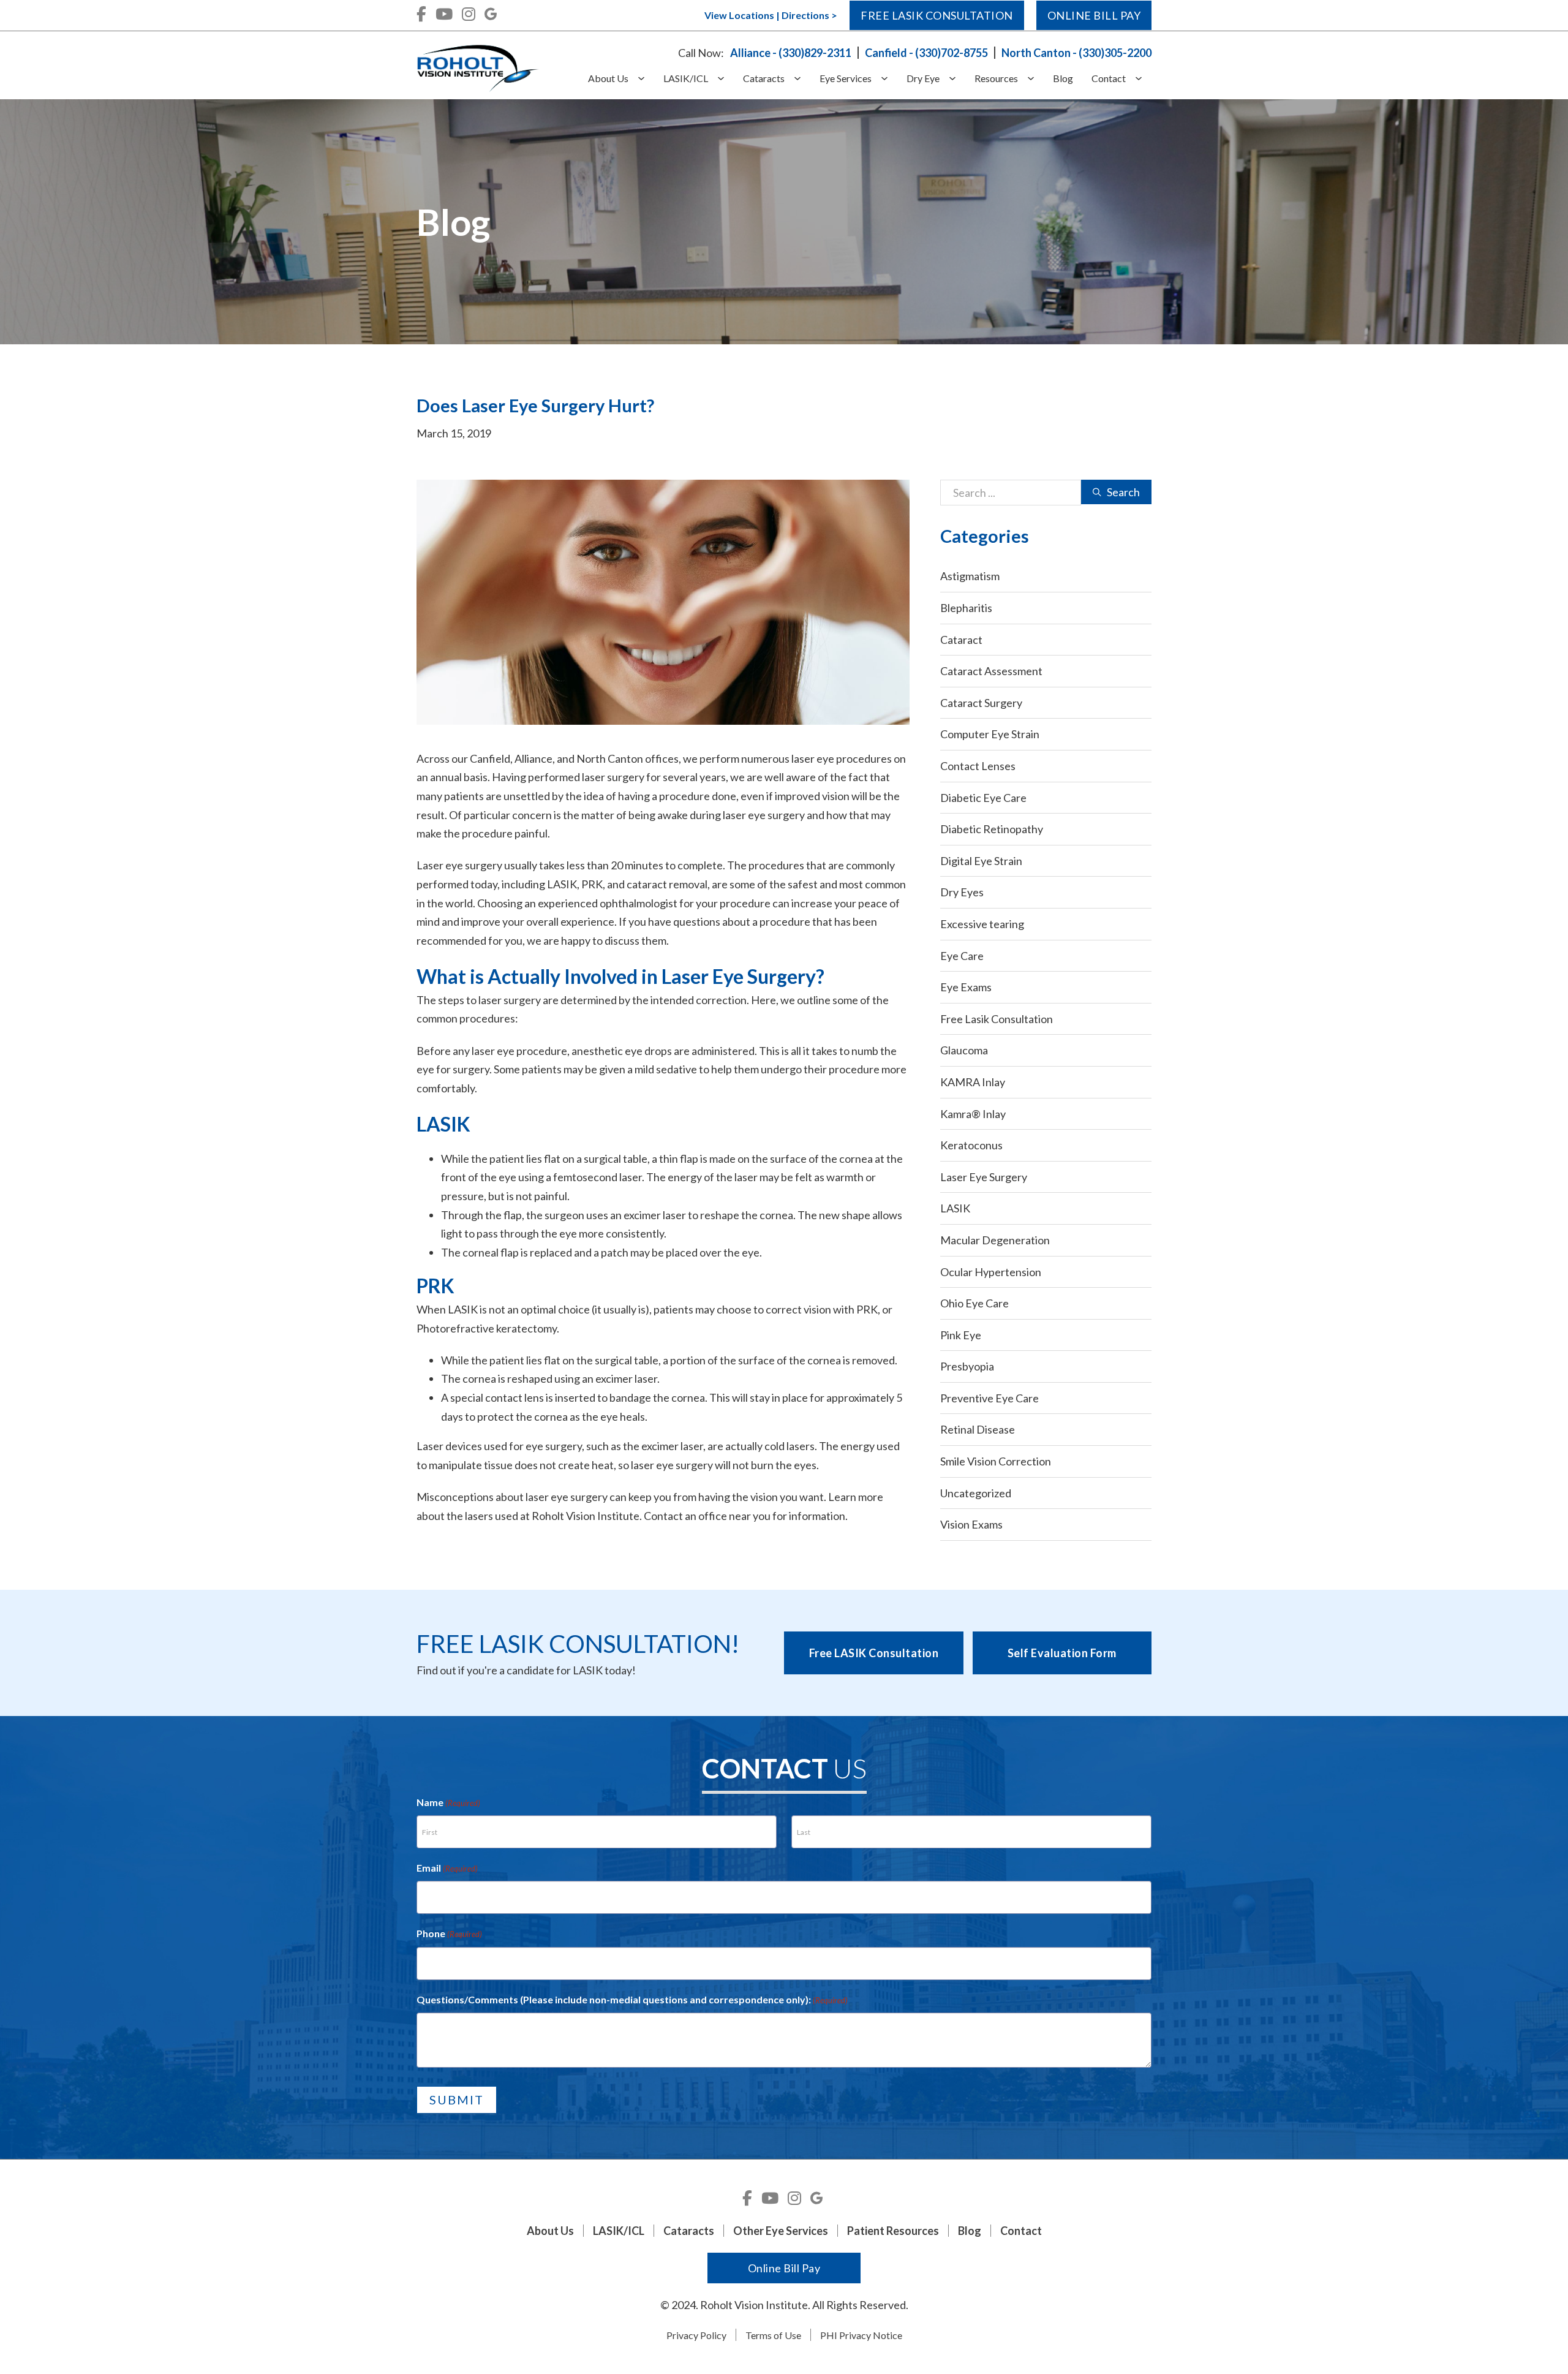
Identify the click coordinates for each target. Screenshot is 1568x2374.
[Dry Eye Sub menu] (957, 79)
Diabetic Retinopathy (992, 829)
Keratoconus (971, 1145)
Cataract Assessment (991, 671)
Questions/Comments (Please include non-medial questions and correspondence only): (632, 1999)
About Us (608, 78)
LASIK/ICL (686, 78)
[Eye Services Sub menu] (889, 79)
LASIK (955, 1208)
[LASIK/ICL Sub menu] (726, 79)
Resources (996, 78)
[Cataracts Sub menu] (802, 79)
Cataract (961, 640)
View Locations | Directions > (771, 15)
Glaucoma (964, 1050)
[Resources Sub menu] (1035, 79)
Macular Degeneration (995, 1240)
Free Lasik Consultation (937, 15)
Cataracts (764, 78)
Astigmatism (970, 576)
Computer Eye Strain (990, 734)
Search (1123, 492)
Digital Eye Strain (981, 861)
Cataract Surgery (981, 703)
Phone (449, 1933)
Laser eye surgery (459, 865)
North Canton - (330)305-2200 (1076, 53)
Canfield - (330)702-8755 (926, 53)
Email (447, 1868)
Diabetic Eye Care (983, 798)
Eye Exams (966, 987)
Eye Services (846, 78)
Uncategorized (976, 1493)
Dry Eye (923, 78)
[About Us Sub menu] (646, 79)
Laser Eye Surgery (984, 1177)
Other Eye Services (781, 2231)
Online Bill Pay (1094, 15)
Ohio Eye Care (974, 1303)
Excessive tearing (982, 924)
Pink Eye (961, 1335)
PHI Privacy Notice (861, 2335)
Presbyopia (967, 1366)
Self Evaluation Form (1062, 1653)
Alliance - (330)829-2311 (791, 53)
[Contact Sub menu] (1143, 79)
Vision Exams (971, 1524)
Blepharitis (966, 608)
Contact (1109, 78)
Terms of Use (773, 2335)
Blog (1063, 78)
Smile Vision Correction (996, 1461)
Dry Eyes (962, 892)
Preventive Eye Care (989, 1398)
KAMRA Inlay (973, 1082)
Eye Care (962, 956)
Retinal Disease (978, 1429)
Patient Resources (893, 2231)
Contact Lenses (978, 766)
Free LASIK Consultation (874, 1653)
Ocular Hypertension (991, 1272)
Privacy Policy (696, 2335)
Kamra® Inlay (973, 1114)
